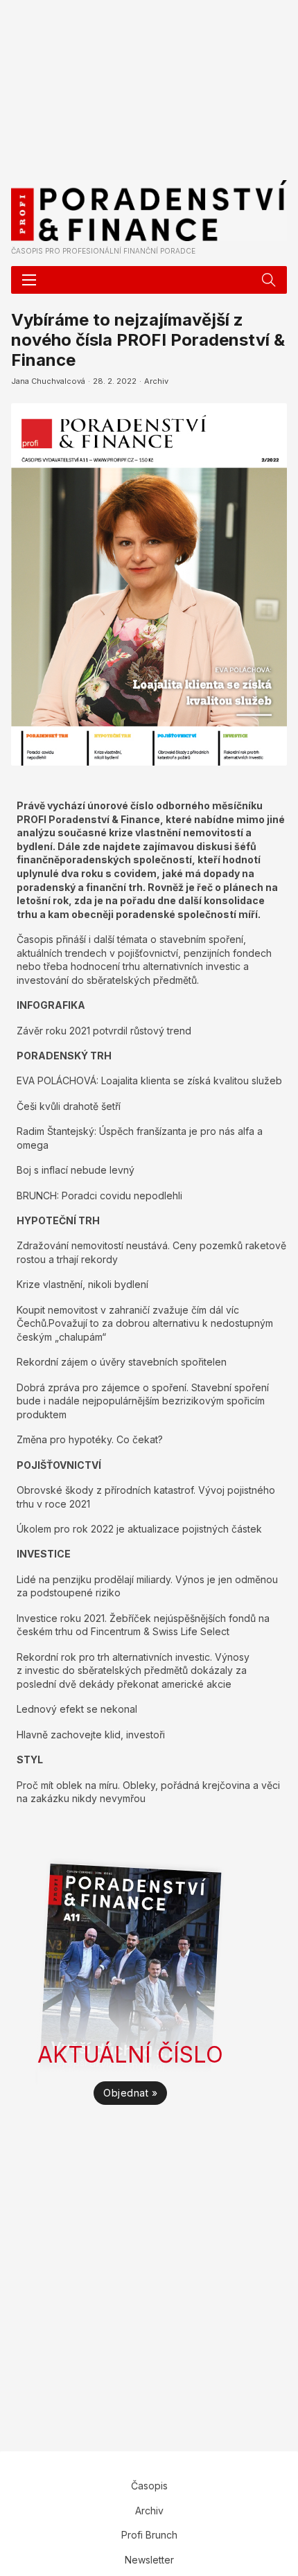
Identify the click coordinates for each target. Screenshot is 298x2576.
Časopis (149, 2486)
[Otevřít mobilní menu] (29, 280)
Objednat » (130, 2093)
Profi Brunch (149, 2535)
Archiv (156, 381)
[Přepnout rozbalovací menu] (269, 280)
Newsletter (149, 2560)
